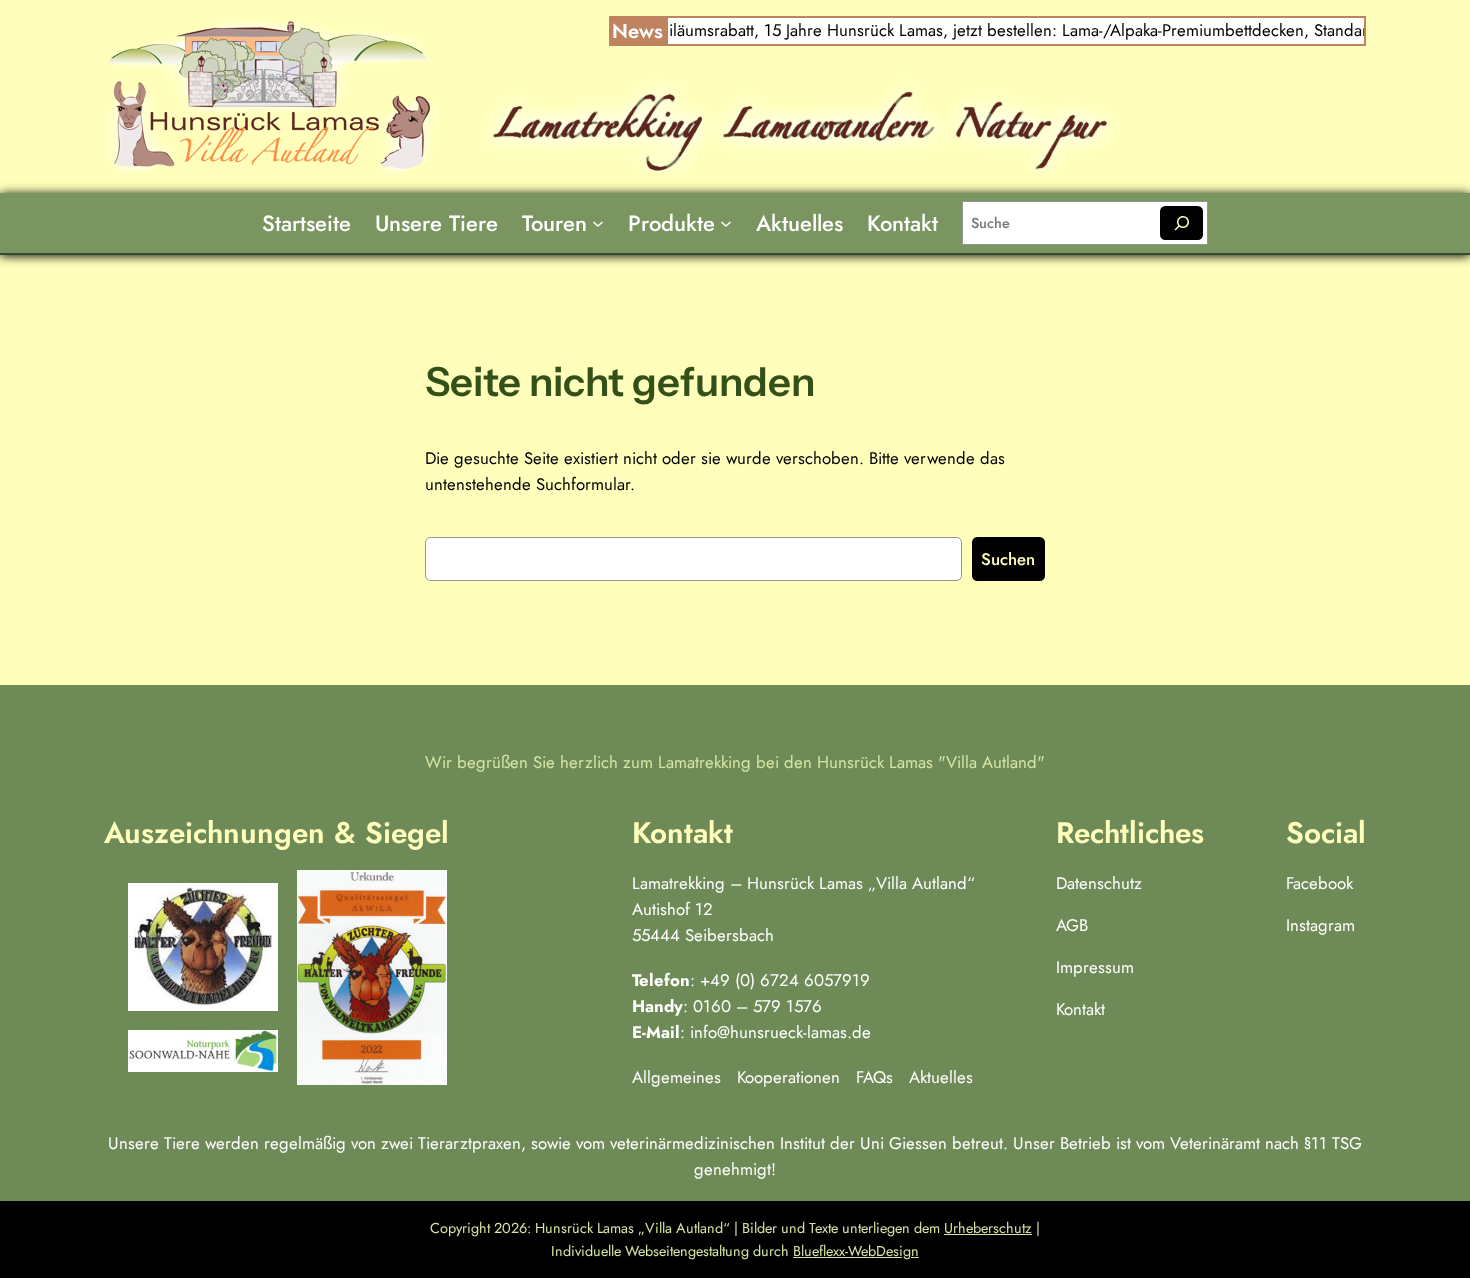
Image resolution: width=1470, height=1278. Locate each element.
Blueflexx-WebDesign (856, 1251)
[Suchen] (1181, 223)
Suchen (1008, 559)
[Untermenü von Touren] (598, 223)
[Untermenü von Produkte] (726, 223)
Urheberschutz (988, 1228)
